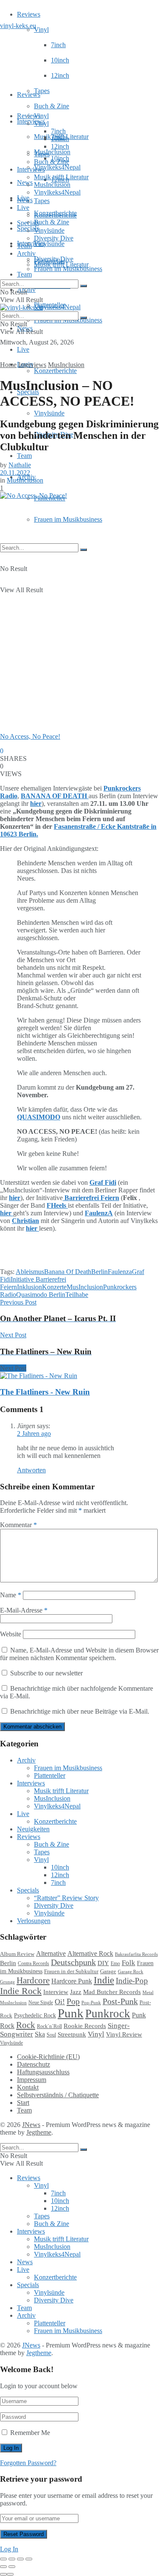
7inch (58, 45)
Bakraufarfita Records (136, 1954)
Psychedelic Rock (35, 2015)
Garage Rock (131, 1972)
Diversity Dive (54, 238)
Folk (128, 1963)
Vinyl (41, 30)
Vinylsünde (49, 244)
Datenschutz (33, 2064)
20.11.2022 (15, 473)
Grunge (7, 1982)
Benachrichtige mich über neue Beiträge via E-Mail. (80, 1711)
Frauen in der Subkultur (71, 1972)
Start (23, 2103)
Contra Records (33, 1963)
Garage (108, 1971)
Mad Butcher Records (112, 1992)
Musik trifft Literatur (61, 177)
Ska (40, 2034)
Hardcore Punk (72, 1981)
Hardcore (33, 1980)
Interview (56, 1992)
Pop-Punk (91, 2003)
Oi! (60, 2002)
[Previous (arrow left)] (3, 2567)
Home (8, 365)
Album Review (17, 1954)
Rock (26, 2025)
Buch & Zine (52, 106)
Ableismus (30, 1272)
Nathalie (20, 465)
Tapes (42, 91)
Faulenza (120, 1272)
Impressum (32, 2080)
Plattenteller (50, 261)
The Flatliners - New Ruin (45, 1392)
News (25, 182)
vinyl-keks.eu (18, 26)
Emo (115, 1963)
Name (11, 1595)
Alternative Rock (90, 1953)
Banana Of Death (68, 1272)
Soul (51, 2035)
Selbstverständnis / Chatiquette (58, 2095)
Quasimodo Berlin (41, 1295)
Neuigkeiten (33, 1829)
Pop (73, 2001)
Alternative (51, 1953)
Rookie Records (85, 2026)
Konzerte (54, 1287)
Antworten (31, 1470)
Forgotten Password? (28, 2463)
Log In (9, 2549)
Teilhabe (77, 1295)
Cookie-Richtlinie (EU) (48, 2057)
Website (11, 1634)
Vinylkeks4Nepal (57, 307)
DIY (103, 1963)
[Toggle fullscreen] (20, 2559)
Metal (148, 1992)
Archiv (26, 253)
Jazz (76, 1992)
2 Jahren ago (34, 1433)
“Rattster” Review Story (66, 1898)
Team (24, 274)
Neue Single (41, 2003)
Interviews (31, 121)
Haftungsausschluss (43, 2072)
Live (23, 349)
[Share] (12, 2559)
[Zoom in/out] (29, 2559)
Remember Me (30, 2433)
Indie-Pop (132, 1981)
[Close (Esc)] (3, 2559)
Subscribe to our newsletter (46, 1673)
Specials (28, 223)
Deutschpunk (73, 1962)
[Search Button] (84, 550)
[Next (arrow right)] (12, 2567)
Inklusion (29, 1287)
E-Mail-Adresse (24, 1610)
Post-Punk (120, 2001)
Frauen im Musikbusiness (68, 519)
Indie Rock (21, 1991)
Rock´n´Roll (49, 2026)
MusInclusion (52, 185)
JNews (31, 2125)
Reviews (29, 14)
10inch (60, 60)
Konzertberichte (55, 371)
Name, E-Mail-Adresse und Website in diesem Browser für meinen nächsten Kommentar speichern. (79, 1654)
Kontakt (28, 2087)
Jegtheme (39, 2132)
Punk (71, 2013)
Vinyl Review (124, 2034)
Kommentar (18, 1525)
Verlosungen (34, 1921)
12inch (60, 75)
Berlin (99, 1272)
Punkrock (108, 2014)
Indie (104, 1980)
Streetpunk (72, 2034)
